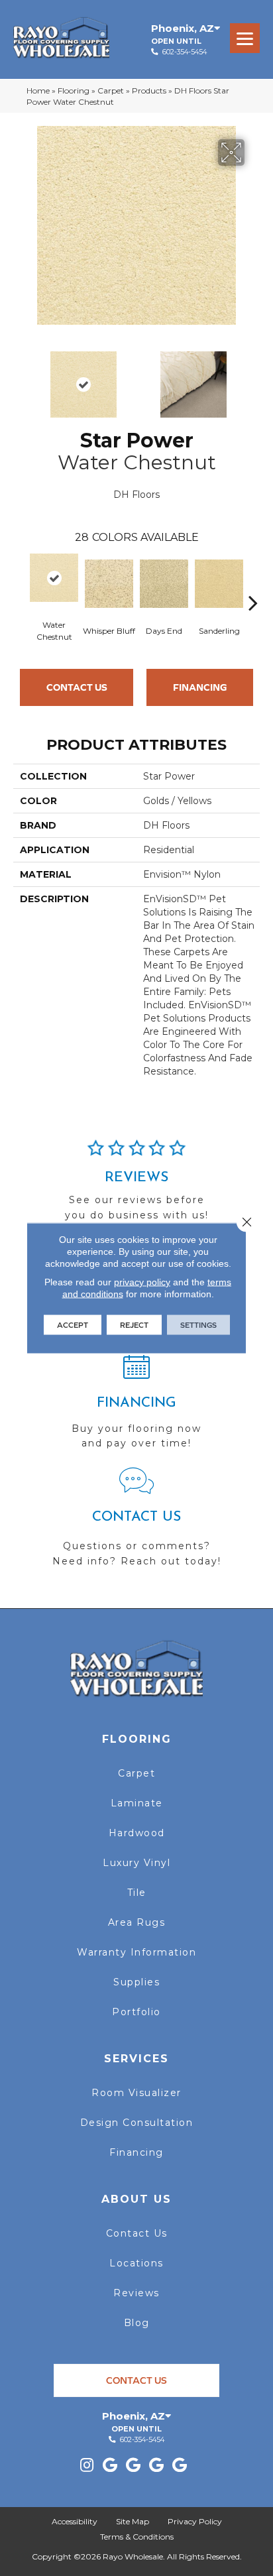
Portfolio (136, 2012)
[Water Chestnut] (54, 578)
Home (38, 90)
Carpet (111, 90)
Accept (73, 1325)
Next (253, 378)
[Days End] (164, 584)
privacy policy (142, 1282)
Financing (200, 687)
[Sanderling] (219, 584)
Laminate (137, 1803)
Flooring (74, 90)
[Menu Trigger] (245, 38)
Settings (198, 1325)
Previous (20, 378)
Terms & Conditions (137, 2537)
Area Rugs (137, 1922)
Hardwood (137, 1833)
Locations (136, 2263)
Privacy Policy (195, 2521)
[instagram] (87, 2466)
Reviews (136, 2293)
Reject (134, 1325)
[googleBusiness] (110, 2466)
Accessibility (75, 2521)
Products (149, 90)
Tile (137, 1893)
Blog (137, 2323)
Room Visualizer (136, 2093)
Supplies (136, 1982)
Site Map (133, 2521)
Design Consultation (137, 2123)
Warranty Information (136, 1952)
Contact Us (77, 687)
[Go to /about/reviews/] (136, 1186)
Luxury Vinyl (136, 1863)
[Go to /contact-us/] (136, 1523)
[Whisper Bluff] (109, 584)
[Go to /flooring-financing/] (136, 1407)
